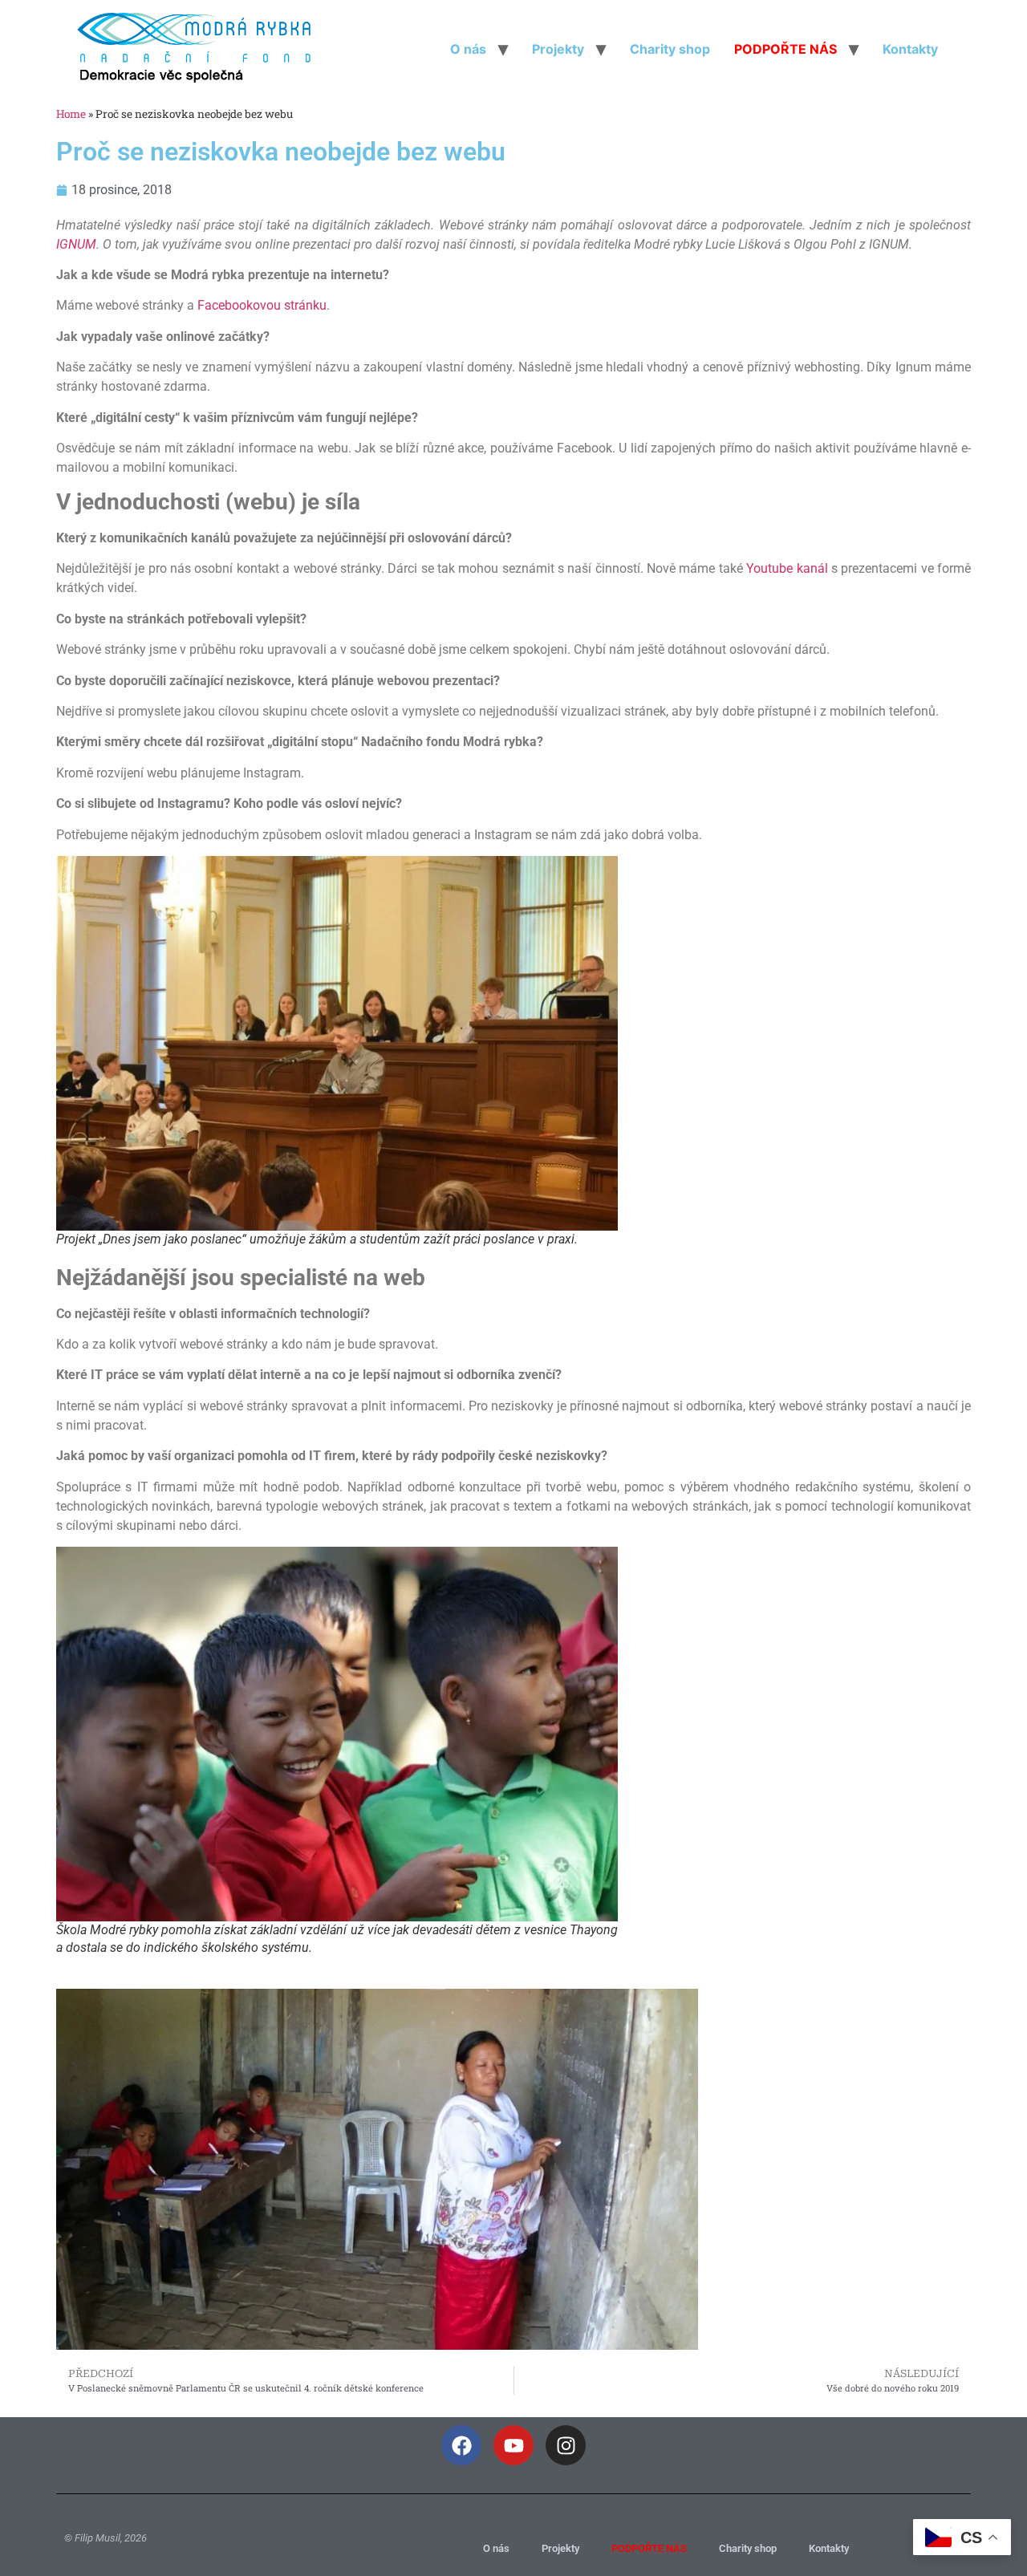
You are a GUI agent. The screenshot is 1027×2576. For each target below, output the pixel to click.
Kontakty (910, 49)
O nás (468, 49)
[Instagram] (566, 2445)
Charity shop (670, 49)
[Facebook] (461, 2445)
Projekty (558, 49)
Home (71, 114)
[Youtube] (513, 2445)
